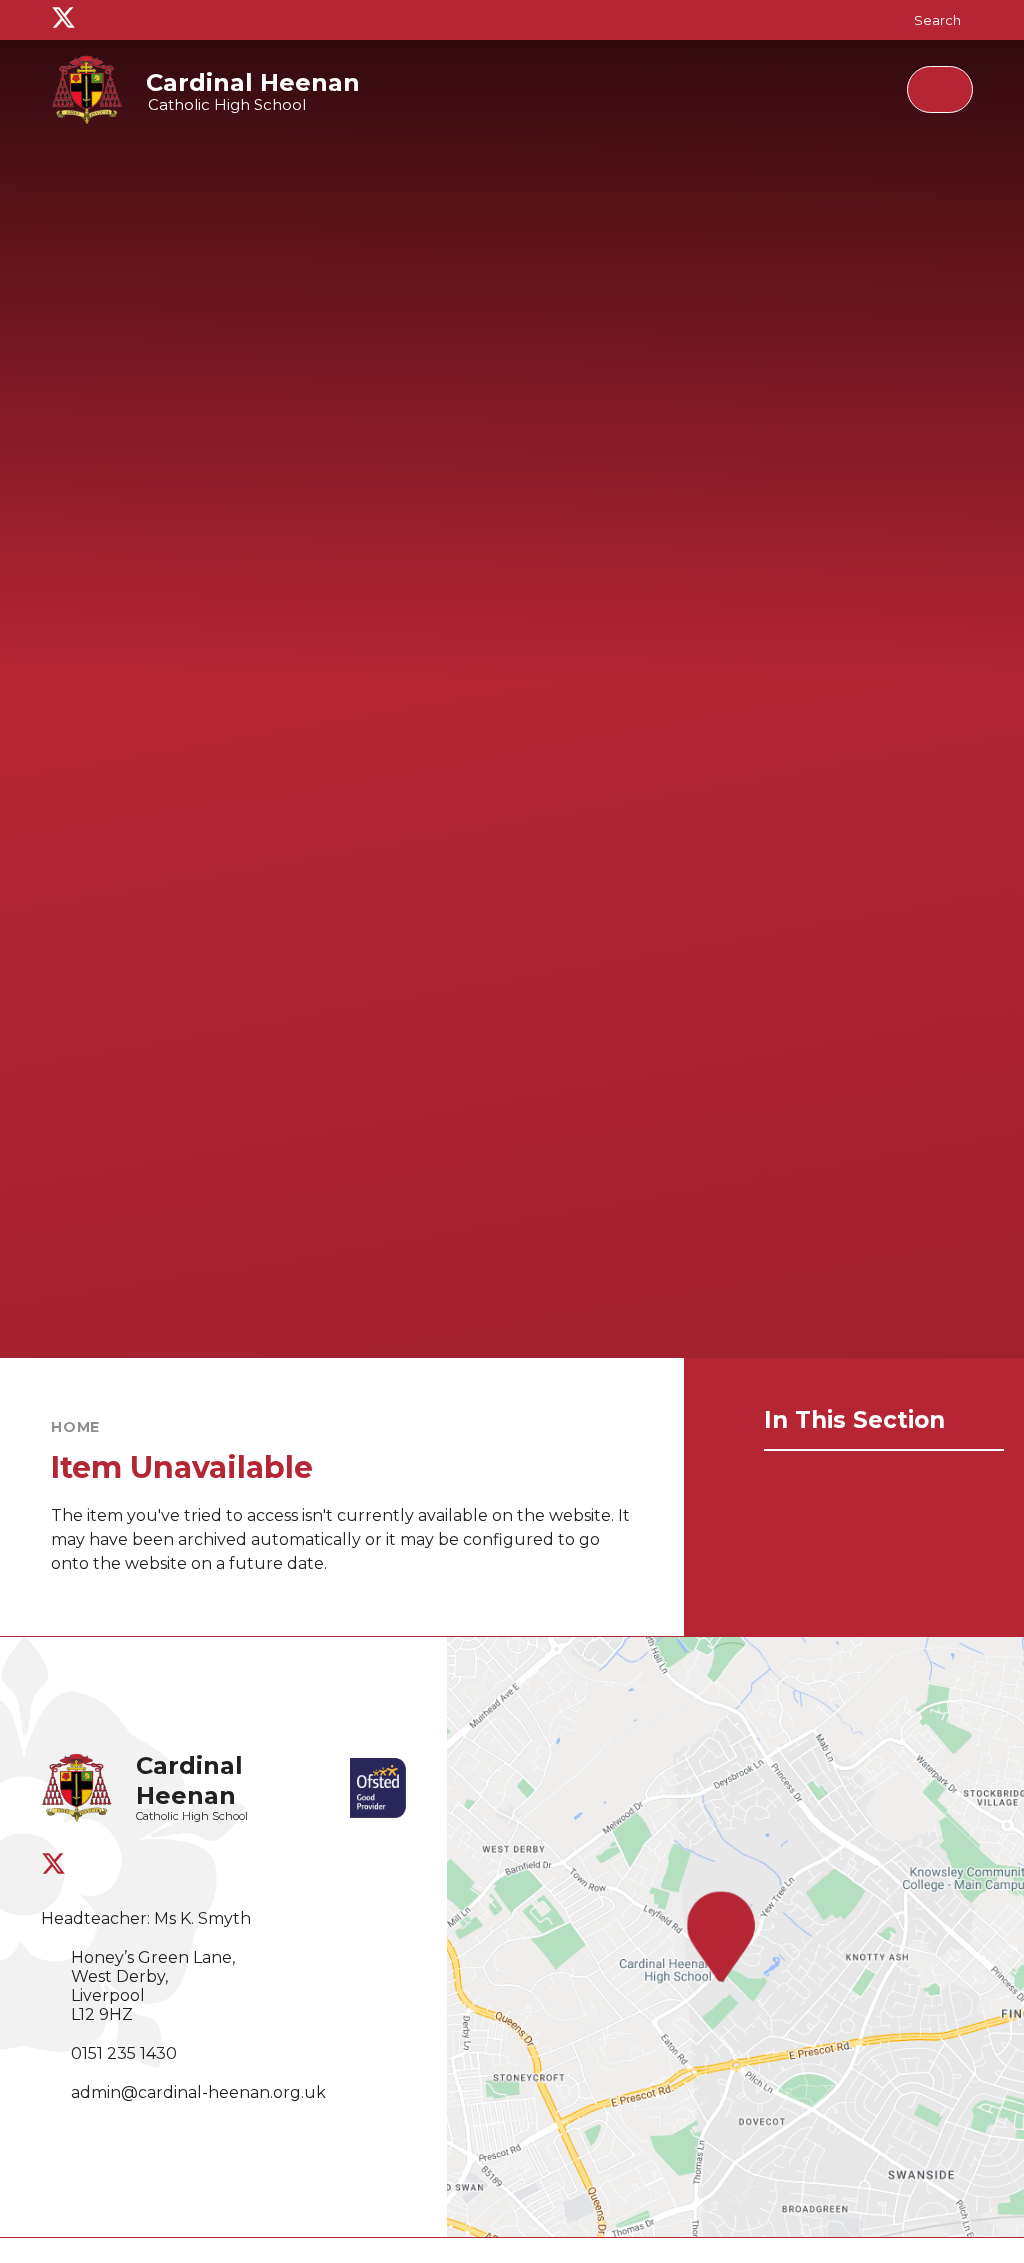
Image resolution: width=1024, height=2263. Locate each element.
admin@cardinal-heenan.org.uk (198, 2092)
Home (75, 1427)
